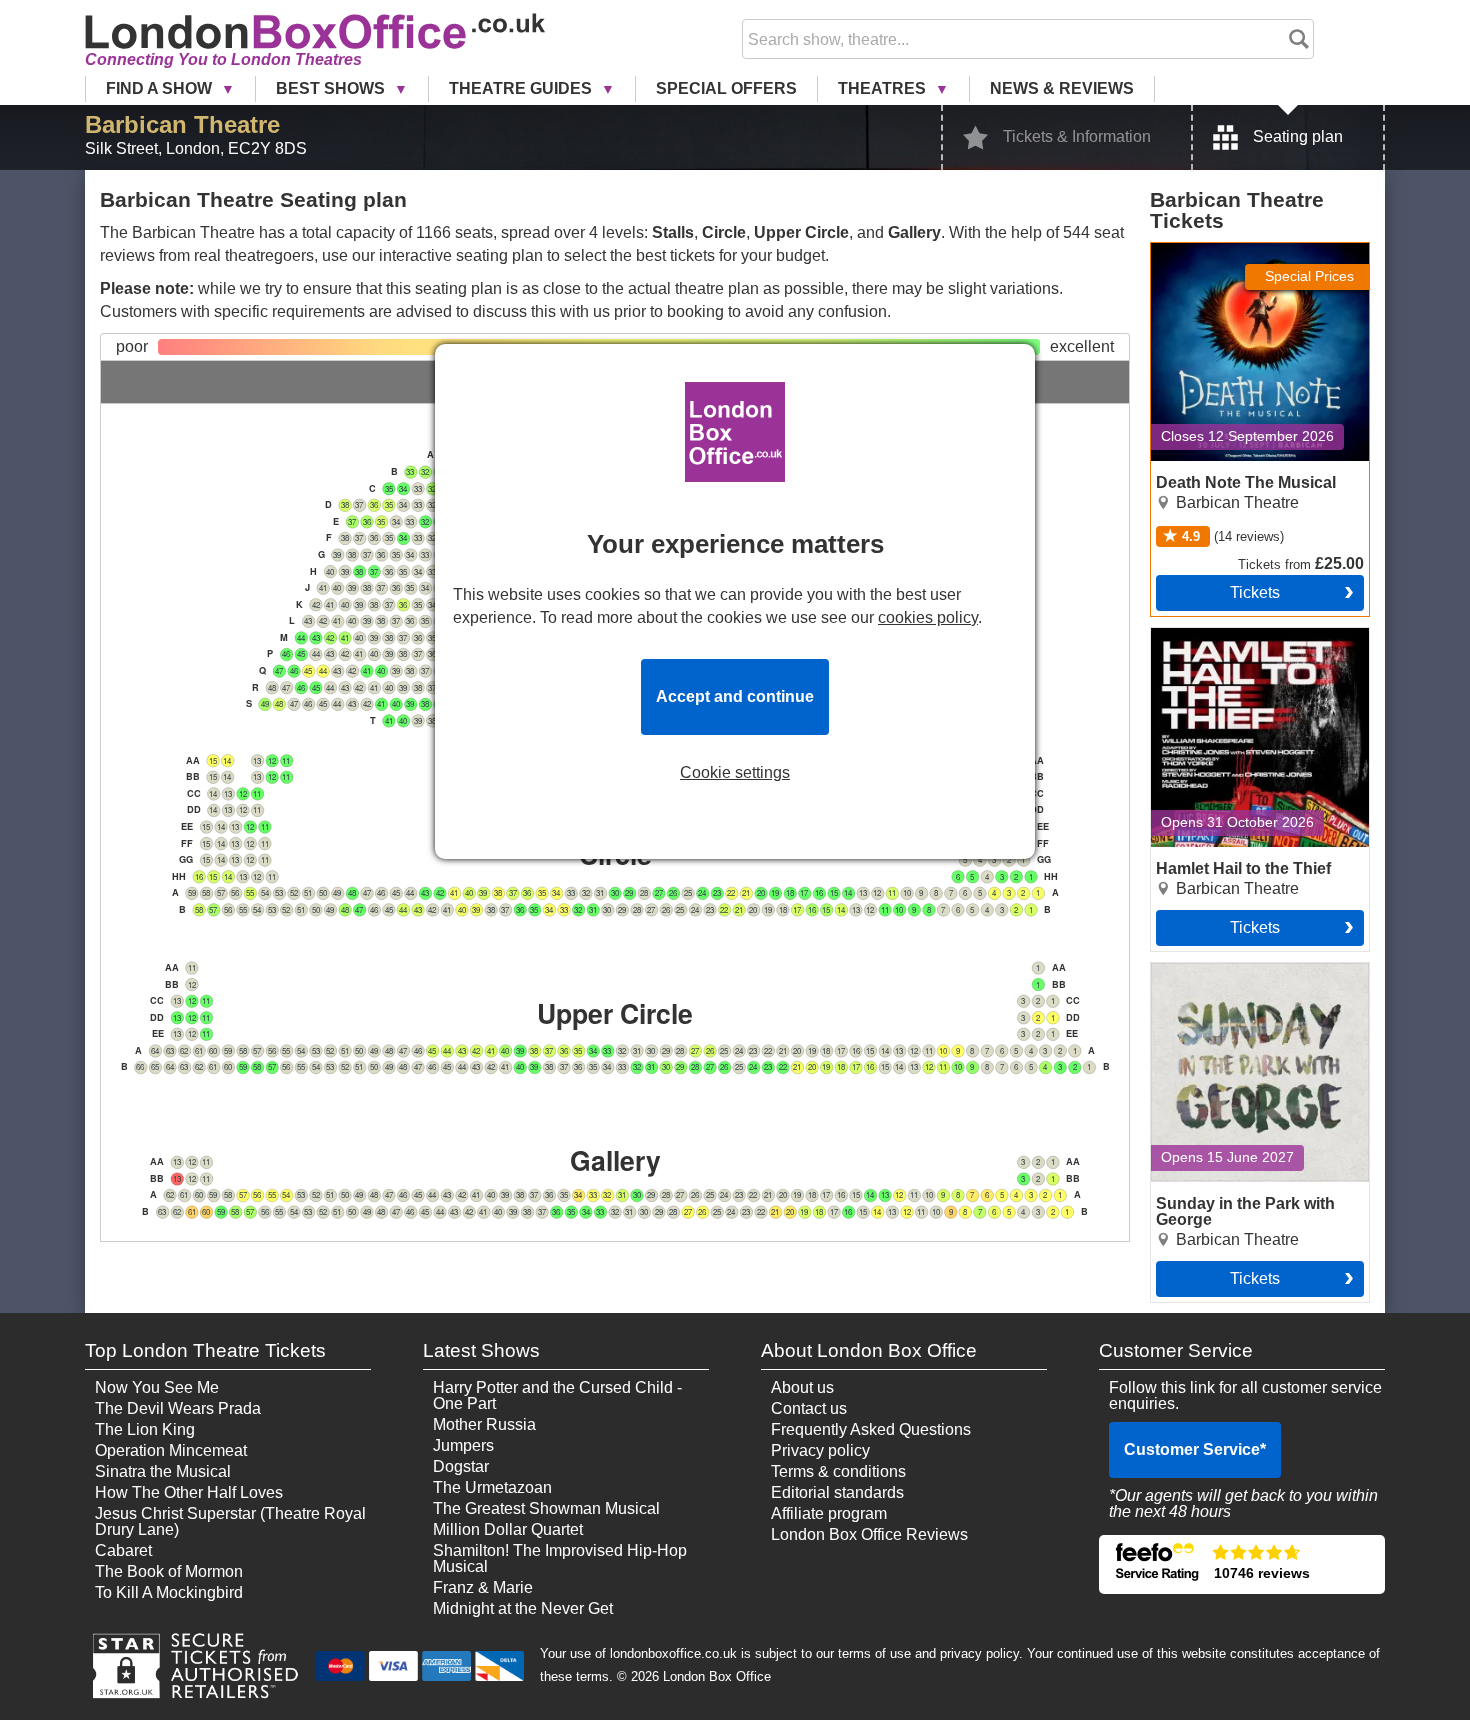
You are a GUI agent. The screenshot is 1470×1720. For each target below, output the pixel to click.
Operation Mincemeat (171, 1450)
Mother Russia (484, 1424)
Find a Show (161, 88)
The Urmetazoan (492, 1487)
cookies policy (928, 617)
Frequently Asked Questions (871, 1429)
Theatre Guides (522, 88)
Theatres (884, 88)
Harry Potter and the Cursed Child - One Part (557, 1395)
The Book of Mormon (169, 1571)
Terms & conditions (838, 1471)
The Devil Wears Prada (178, 1408)
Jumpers (463, 1445)
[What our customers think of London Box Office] (1242, 1564)
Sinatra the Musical (163, 1471)
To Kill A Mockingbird (169, 1592)
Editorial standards (837, 1492)
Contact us (809, 1408)
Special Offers (726, 88)
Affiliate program (829, 1513)
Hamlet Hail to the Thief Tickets (1234, 644)
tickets (1255, 592)
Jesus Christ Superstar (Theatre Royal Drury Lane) (230, 1521)
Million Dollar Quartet (508, 1529)
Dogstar (461, 1466)
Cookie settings (735, 773)
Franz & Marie (483, 1587)
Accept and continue (735, 696)
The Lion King (145, 1429)
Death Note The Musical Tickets (1237, 259)
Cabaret (123, 1550)
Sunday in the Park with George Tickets (1235, 979)
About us (802, 1387)
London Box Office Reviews (869, 1534)
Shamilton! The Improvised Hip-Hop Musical (560, 1558)
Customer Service (1195, 1449)
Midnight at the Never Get (523, 1608)
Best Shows (332, 88)
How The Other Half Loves (189, 1492)
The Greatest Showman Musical (546, 1508)
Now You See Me (157, 1387)
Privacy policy (820, 1450)
